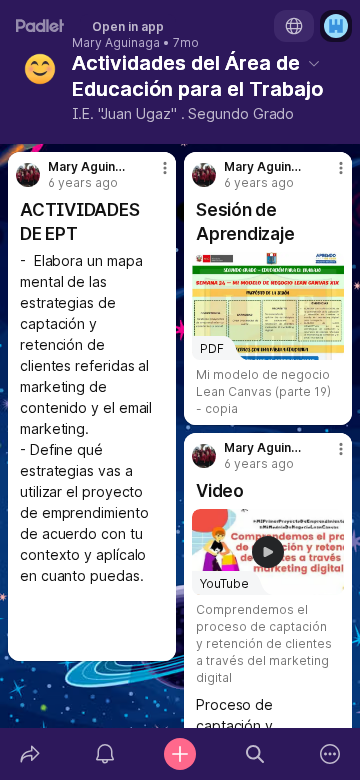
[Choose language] (294, 26)
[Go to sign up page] (336, 26)
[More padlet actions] (330, 754)
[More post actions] (152, 176)
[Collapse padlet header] (314, 63)
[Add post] (179, 754)
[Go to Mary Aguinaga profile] (28, 175)
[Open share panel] (29, 754)
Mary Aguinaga (116, 43)
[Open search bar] (255, 754)
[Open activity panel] (104, 754)
